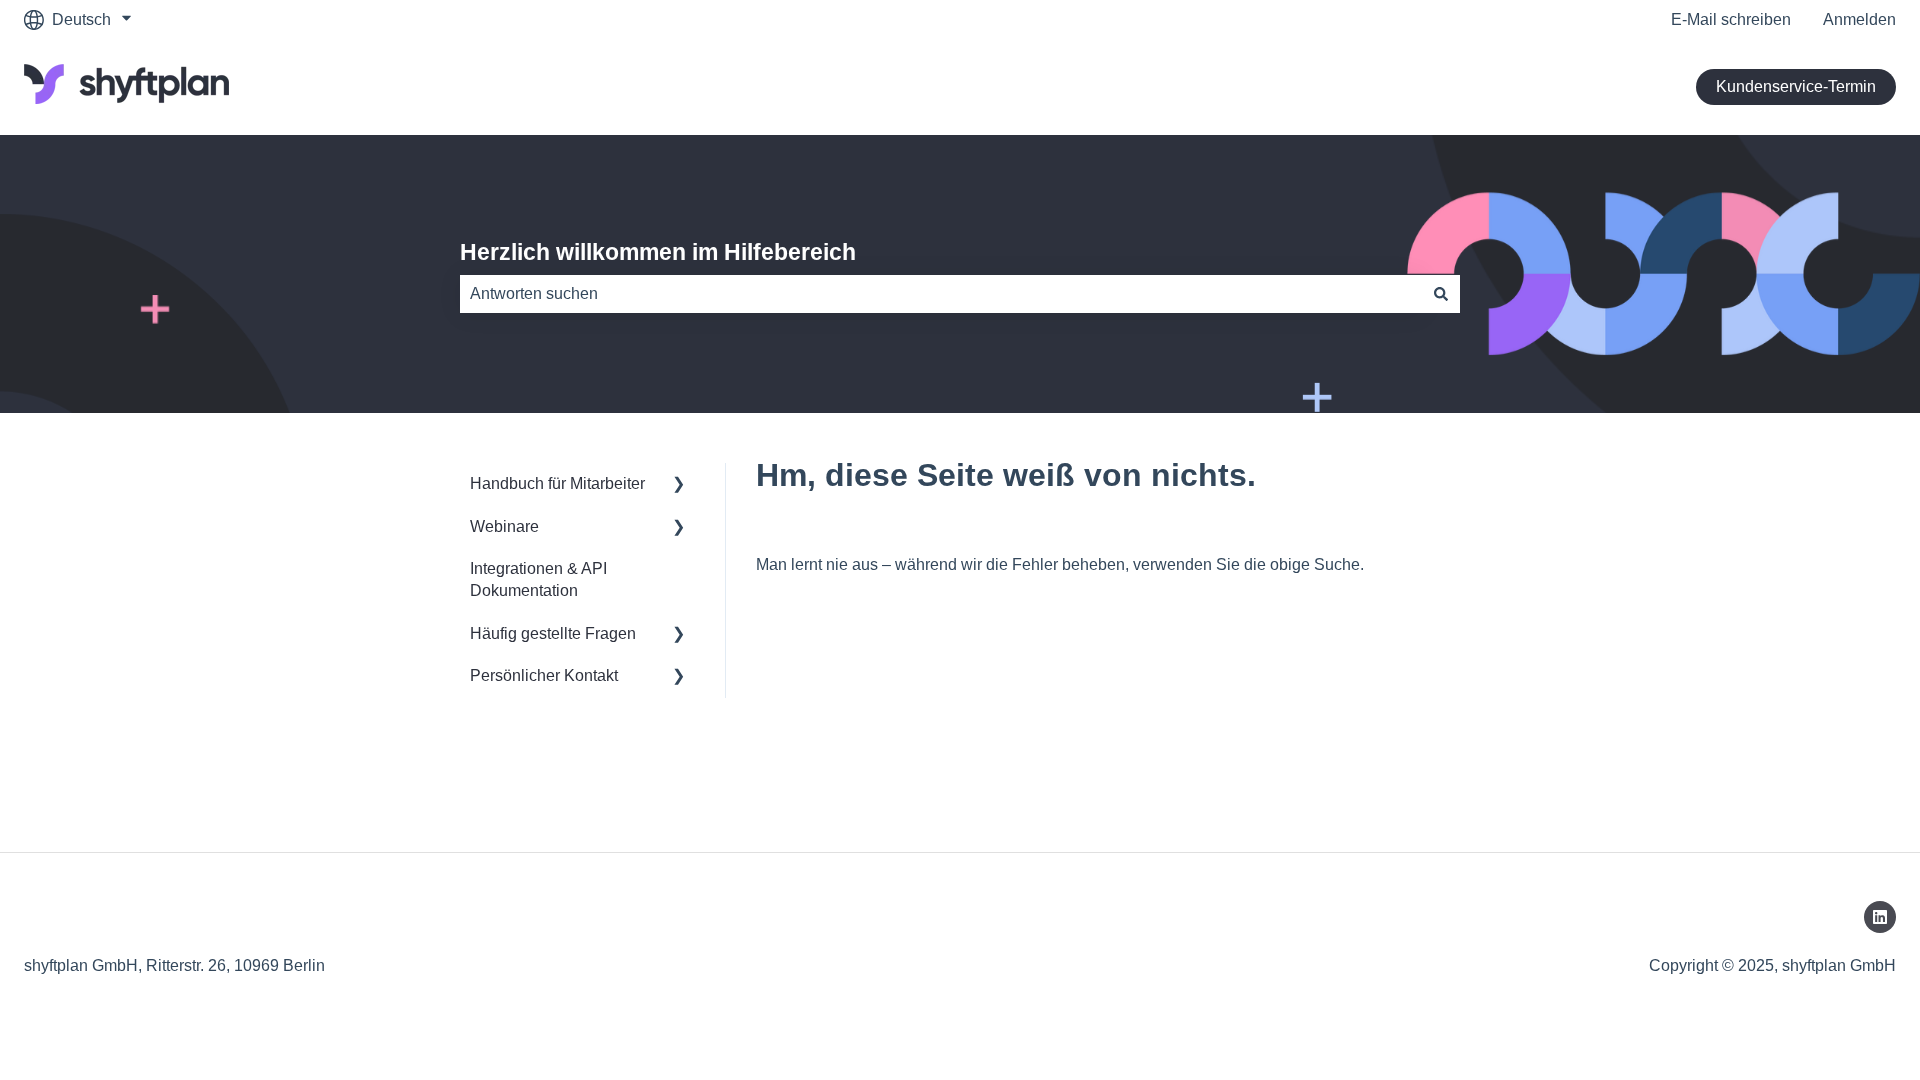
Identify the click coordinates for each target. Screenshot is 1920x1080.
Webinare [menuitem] (504, 526)
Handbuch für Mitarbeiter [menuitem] (557, 483)
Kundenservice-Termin (1796, 86)
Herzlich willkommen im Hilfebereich (658, 252)
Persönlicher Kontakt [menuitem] (544, 675)
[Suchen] (1441, 294)
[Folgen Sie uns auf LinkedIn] (1880, 917)
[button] (679, 485)
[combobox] (941, 294)
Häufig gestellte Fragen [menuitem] (553, 633)
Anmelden (1859, 19)
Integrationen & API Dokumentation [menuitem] (538, 579)
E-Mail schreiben (1731, 19)
